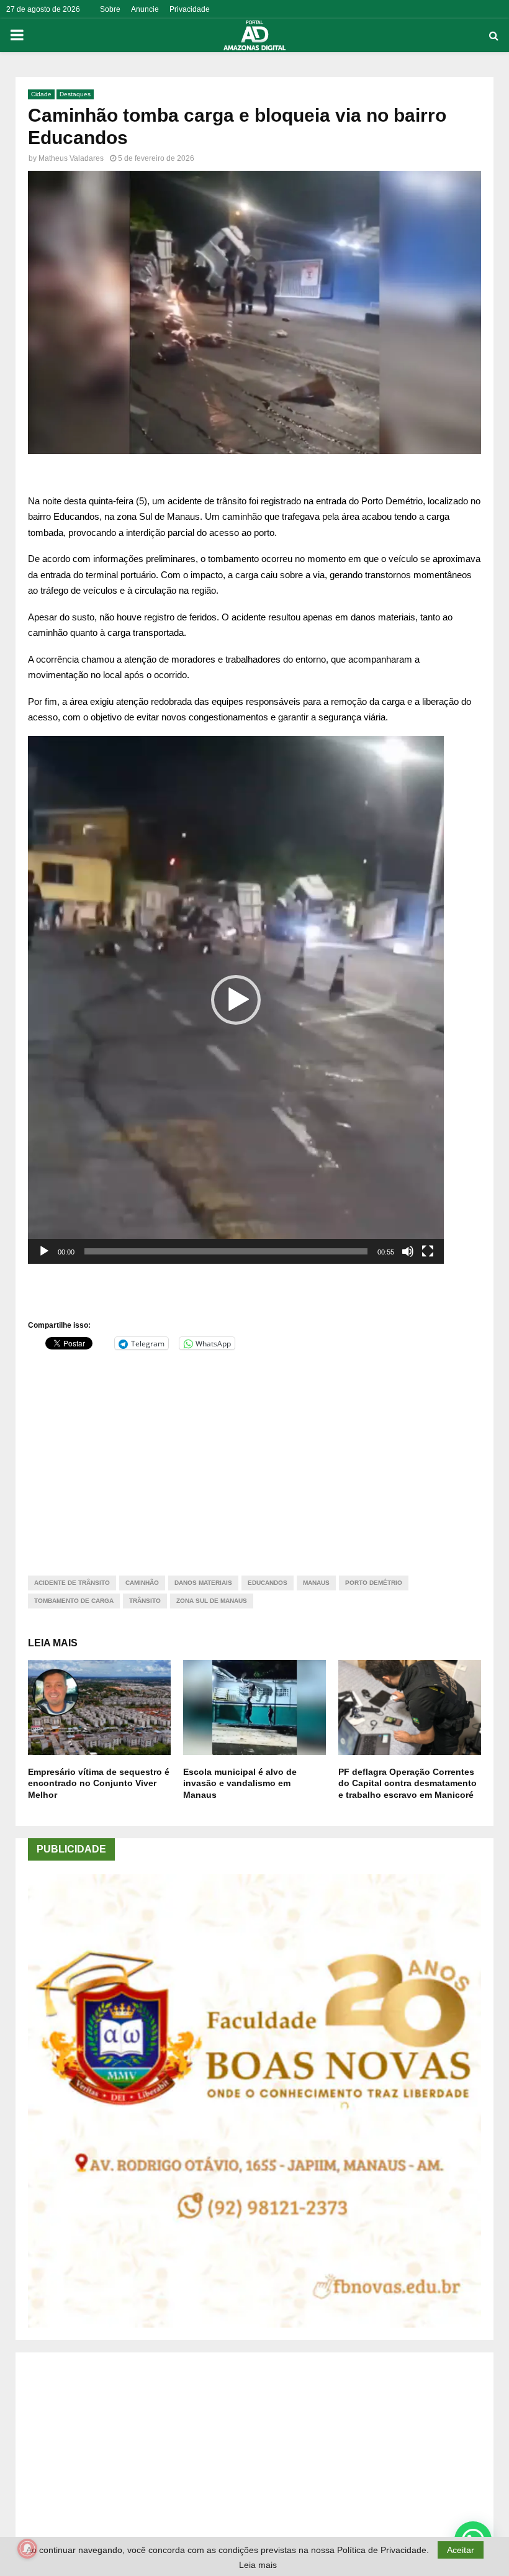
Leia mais (258, 2565)
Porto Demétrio (374, 1583)
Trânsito (145, 1601)
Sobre (110, 9)
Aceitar (461, 2550)
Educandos (268, 1583)
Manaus (316, 1583)
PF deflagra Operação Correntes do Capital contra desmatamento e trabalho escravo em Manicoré (408, 1783)
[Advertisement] (254, 1455)
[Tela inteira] (428, 1251)
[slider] (226, 1251)
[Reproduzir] (44, 1251)
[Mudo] (408, 1251)
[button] (236, 1000)
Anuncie (145, 9)
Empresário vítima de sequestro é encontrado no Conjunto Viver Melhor (99, 1783)
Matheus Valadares (71, 158)
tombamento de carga (74, 1601)
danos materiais (203, 1583)
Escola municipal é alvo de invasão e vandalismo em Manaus (240, 1783)
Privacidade (190, 9)
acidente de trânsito (72, 1583)
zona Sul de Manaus (212, 1601)
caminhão (142, 1583)
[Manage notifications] (27, 2549)
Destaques (75, 94)
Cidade (41, 94)
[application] (236, 1000)
